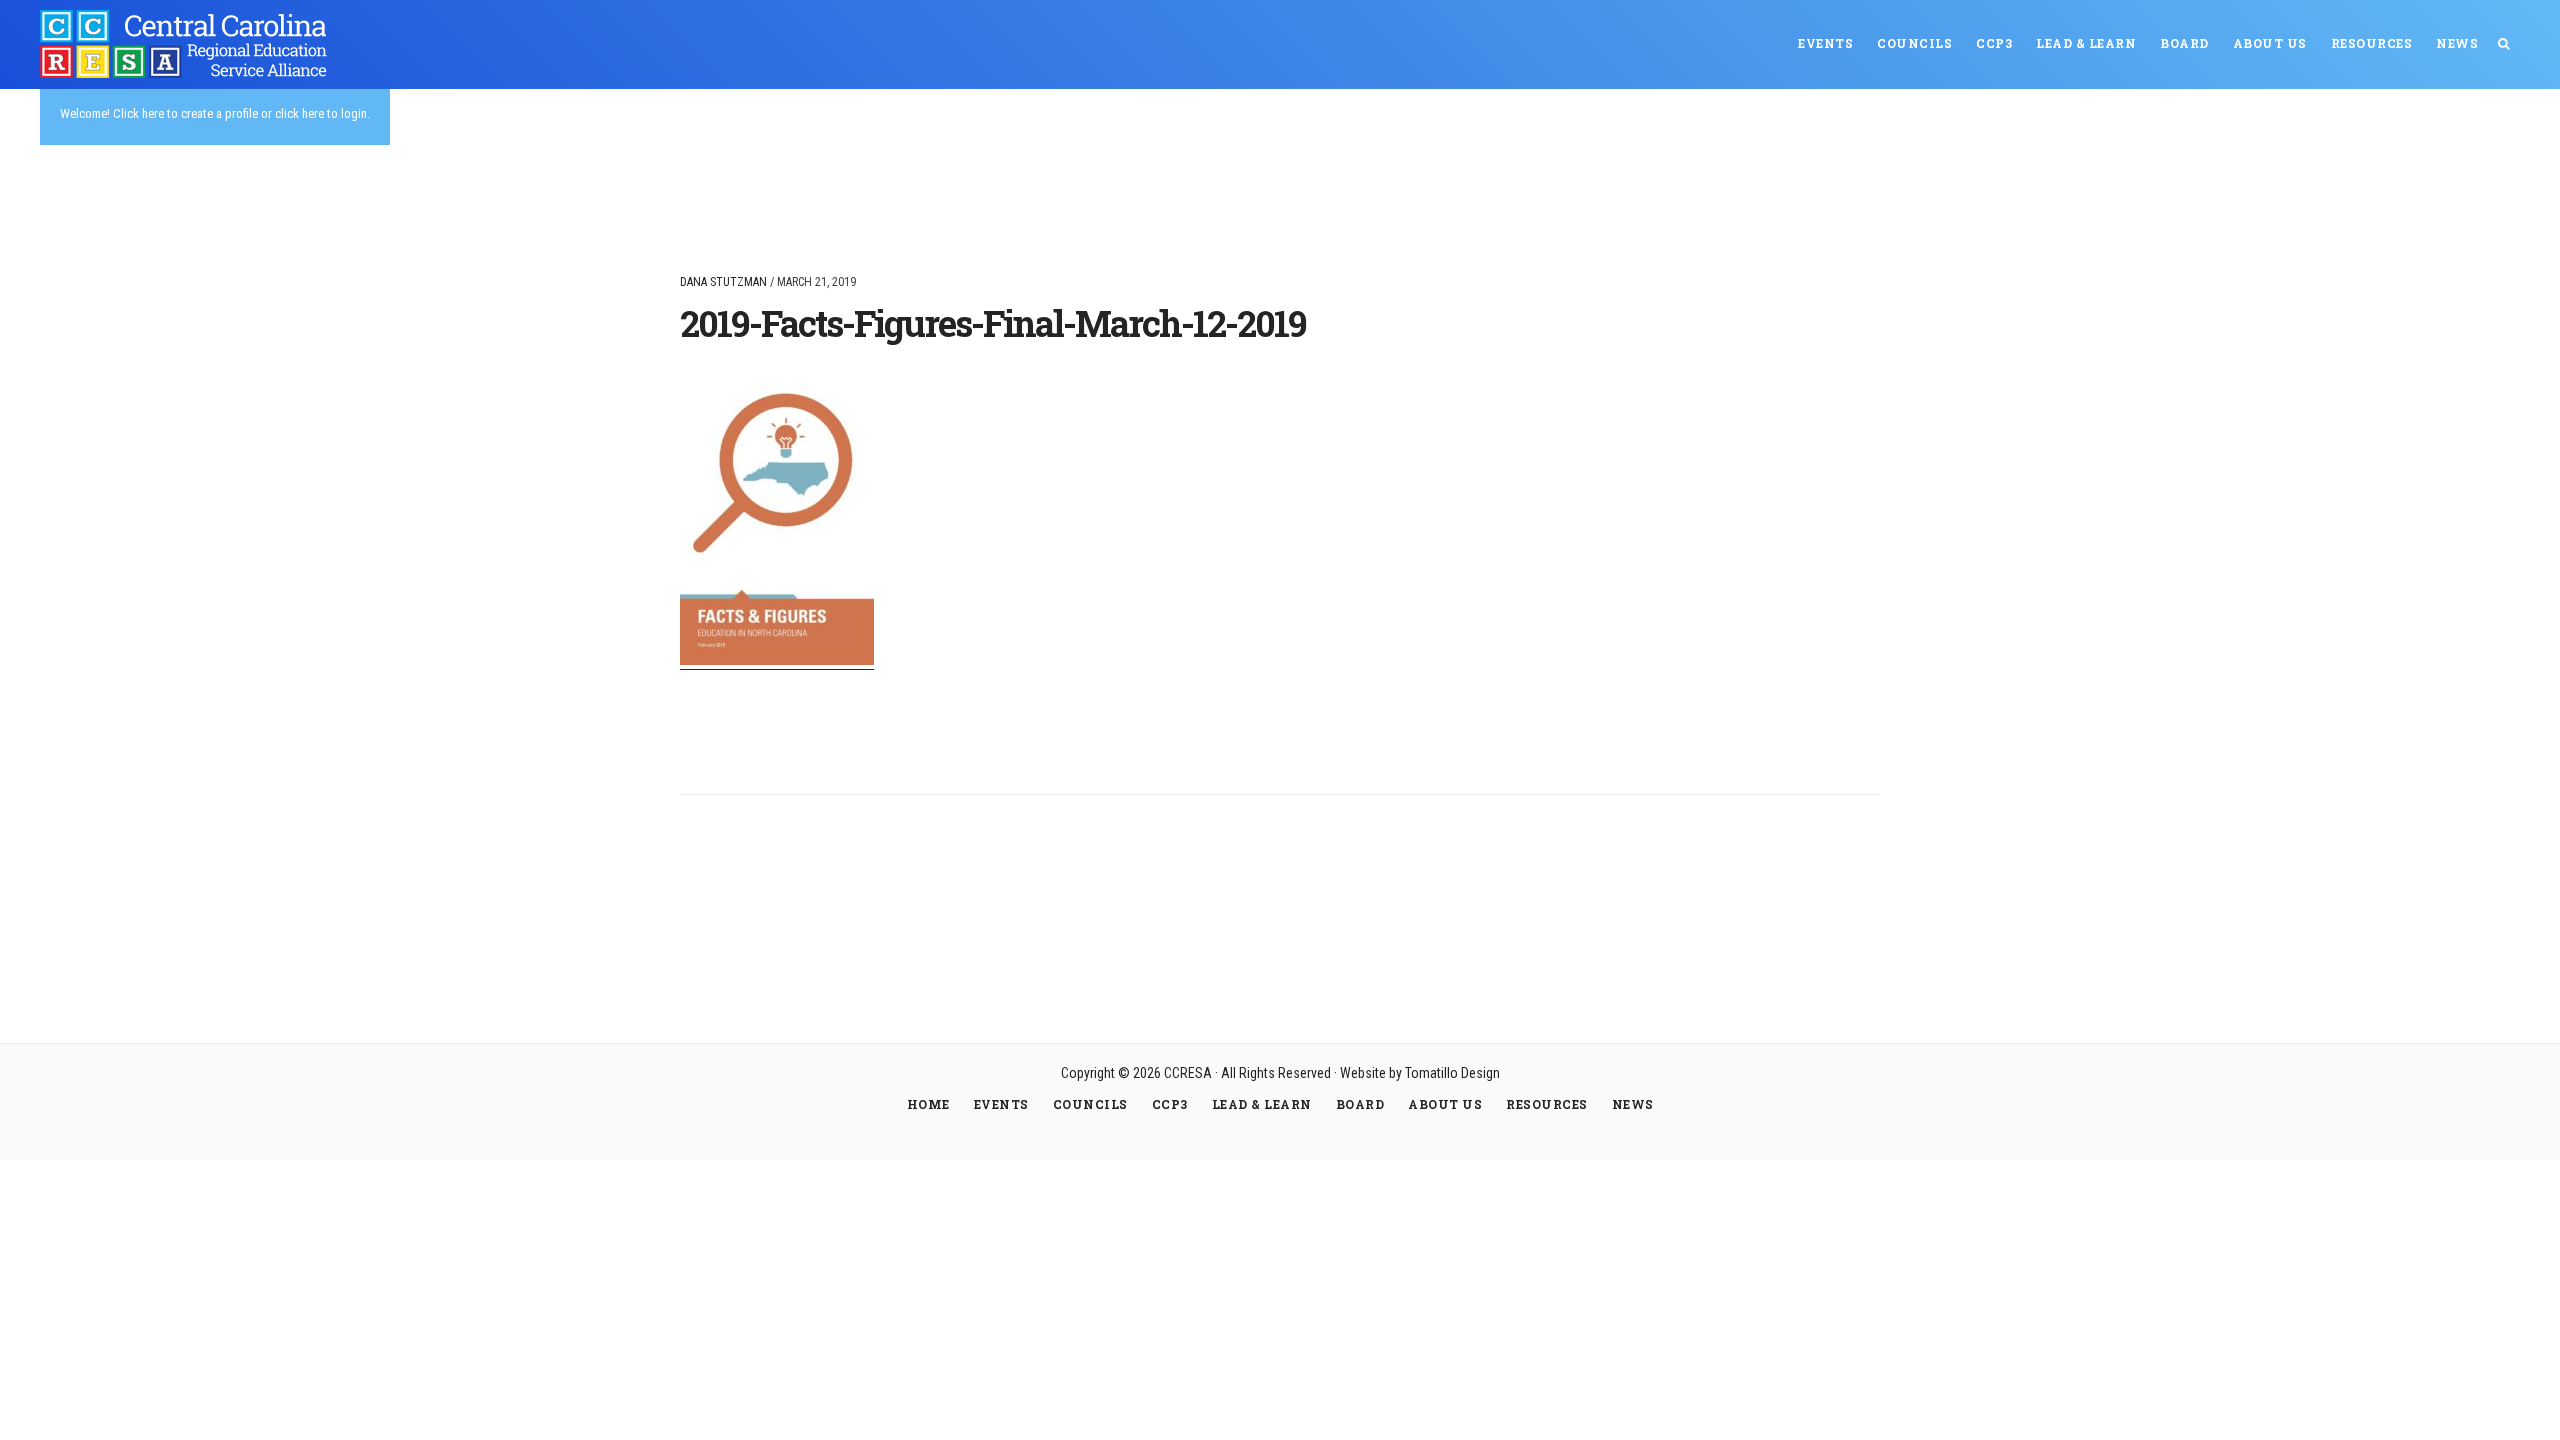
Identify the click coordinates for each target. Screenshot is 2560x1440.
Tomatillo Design (1452, 1073)
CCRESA (190, 44)
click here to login (321, 113)
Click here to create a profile (185, 113)
